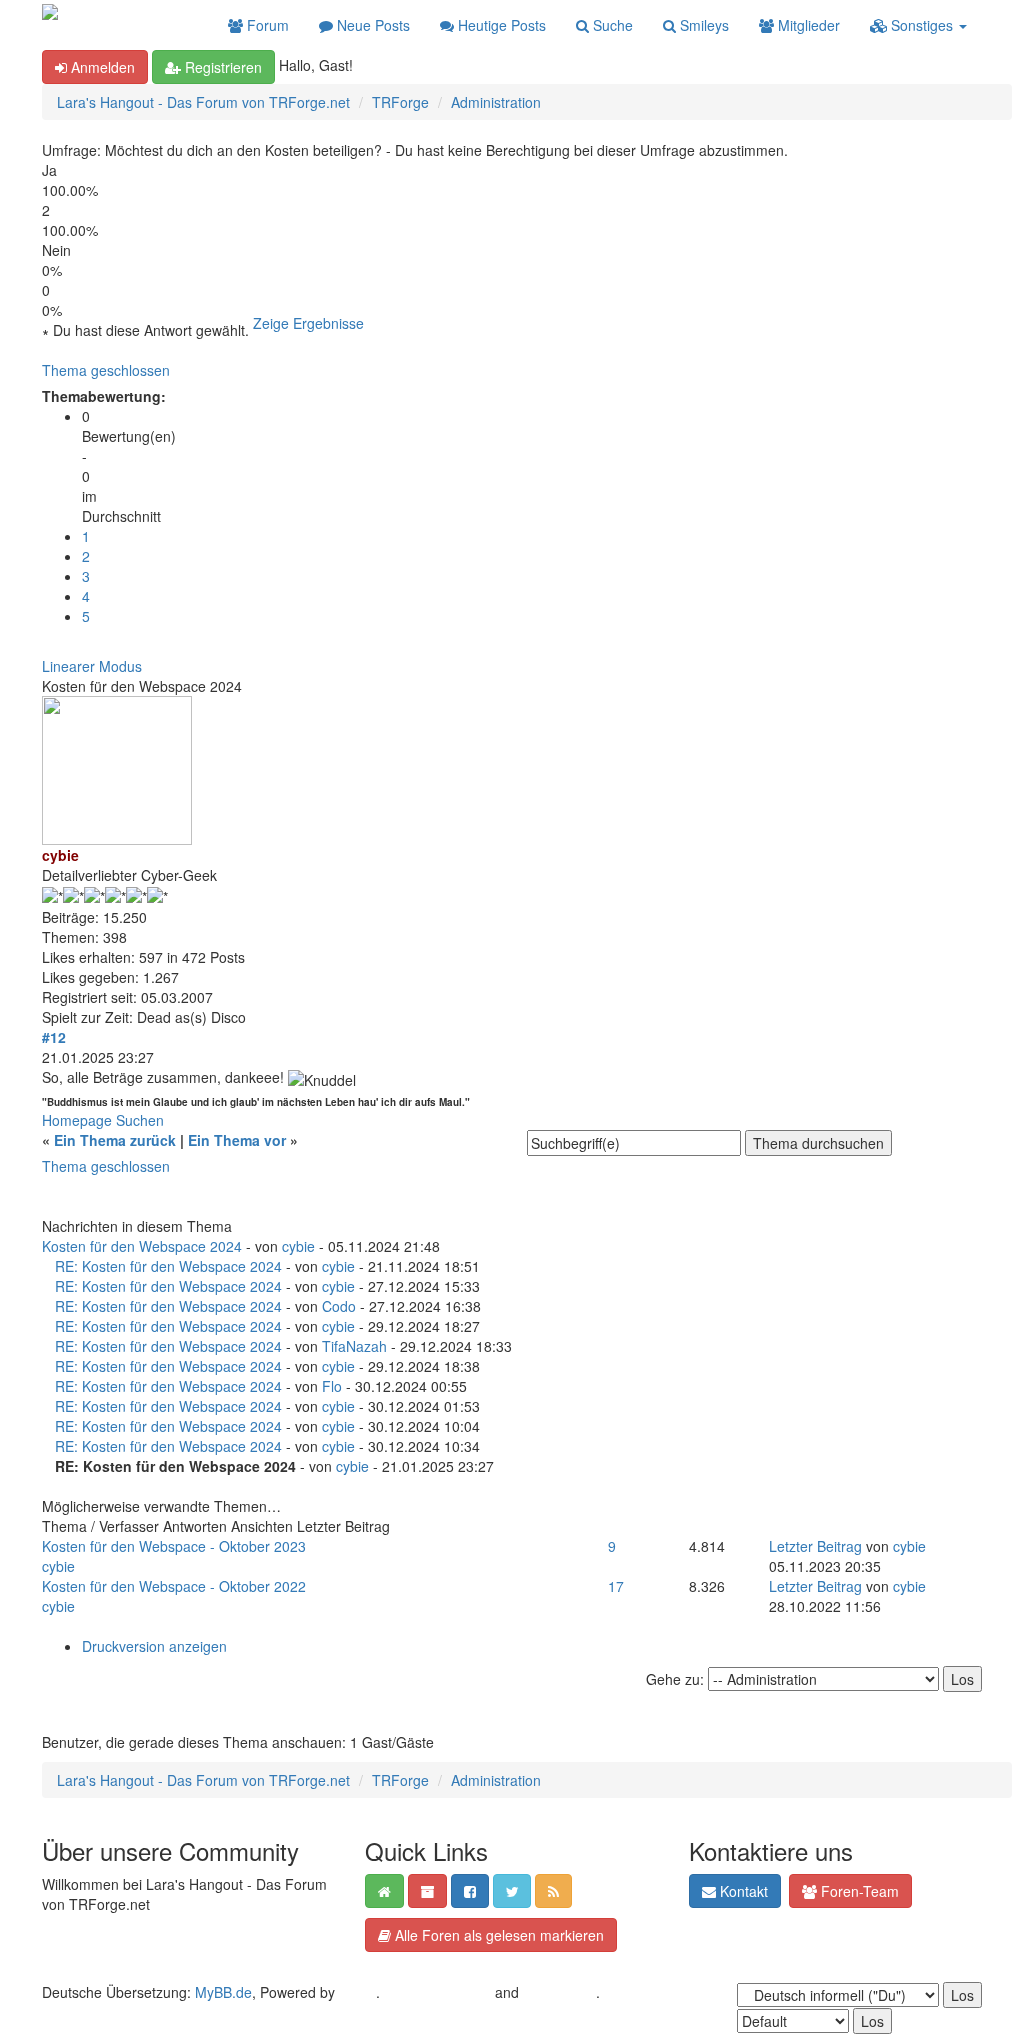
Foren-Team (858, 1891)
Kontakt (742, 1891)
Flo (332, 1386)
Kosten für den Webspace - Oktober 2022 (174, 1586)
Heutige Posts (500, 25)
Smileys (702, 25)
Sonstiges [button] (922, 25)
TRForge (400, 102)
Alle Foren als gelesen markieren (497, 1935)
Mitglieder (807, 25)
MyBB (357, 1992)
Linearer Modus (92, 666)
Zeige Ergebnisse (308, 323)
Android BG (559, 1992)
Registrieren (221, 67)
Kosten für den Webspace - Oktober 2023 (174, 1546)
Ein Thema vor (237, 1140)
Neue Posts (371, 25)
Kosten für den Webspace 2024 (142, 1246)
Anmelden (101, 67)
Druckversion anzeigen (154, 1646)
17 (616, 1586)
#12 (54, 1037)
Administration (496, 102)
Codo (339, 1306)
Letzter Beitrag (815, 1546)
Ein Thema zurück (115, 1140)
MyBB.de (223, 1992)
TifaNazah (354, 1346)
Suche (611, 25)
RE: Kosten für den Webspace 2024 (168, 1266)
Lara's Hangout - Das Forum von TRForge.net (203, 102)
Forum (266, 25)
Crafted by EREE (437, 1992)
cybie (298, 1246)
